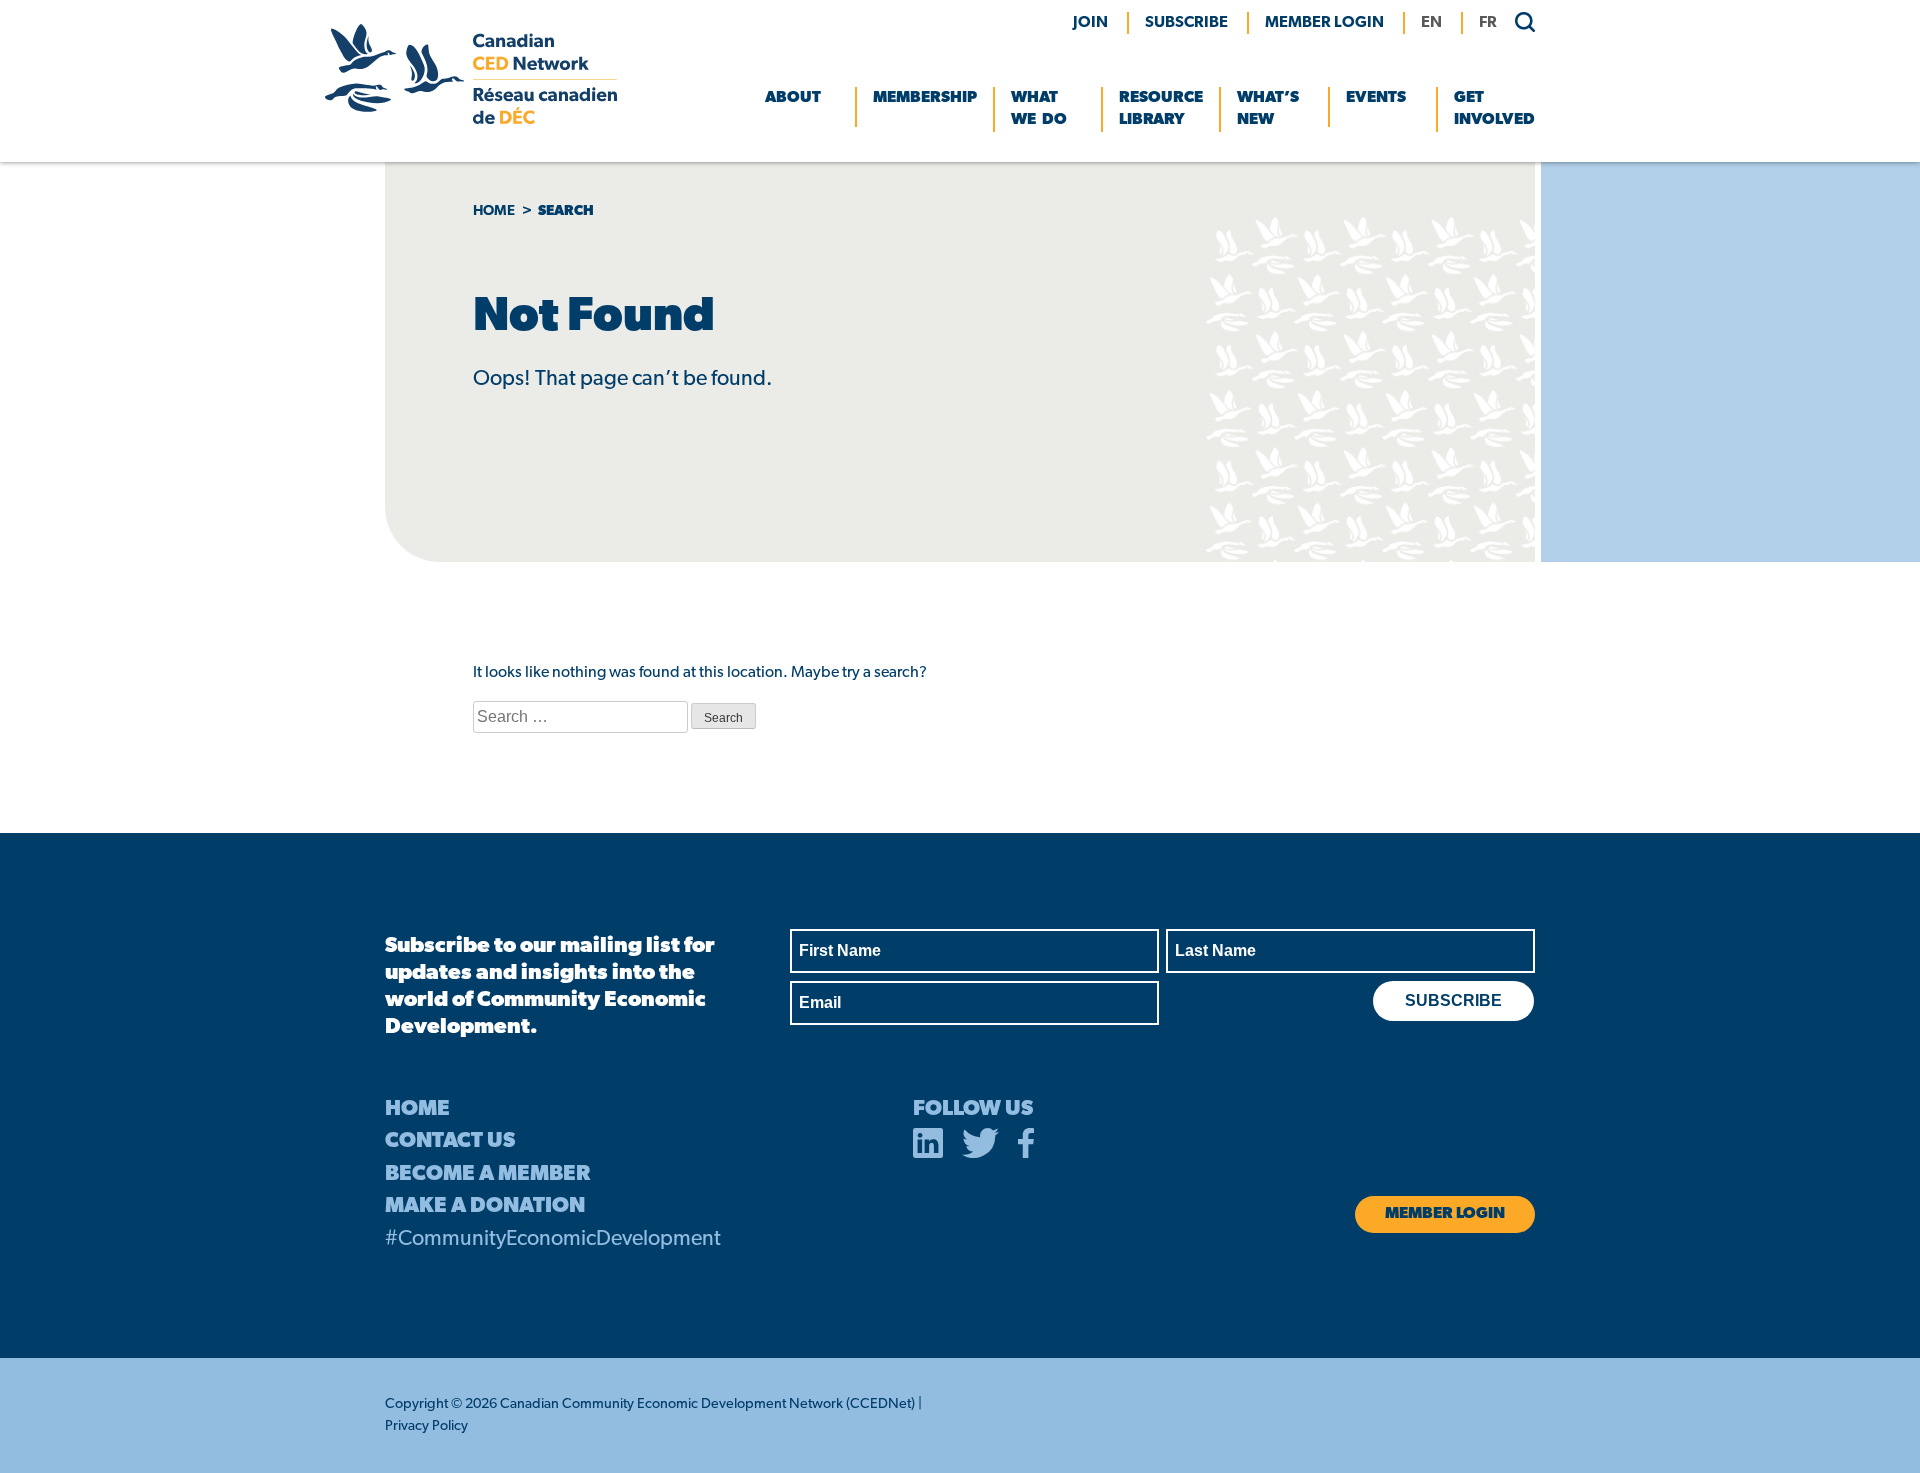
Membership (925, 98)
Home (494, 211)
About (793, 98)
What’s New (1268, 109)
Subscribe (1186, 23)
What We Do (1039, 109)
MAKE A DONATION (485, 1206)
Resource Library (1161, 109)
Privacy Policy (426, 1426)
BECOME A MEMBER (487, 1174)
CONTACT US (450, 1141)
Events (1376, 98)
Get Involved (1494, 109)
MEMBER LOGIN (1324, 23)
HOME (417, 1109)
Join (1090, 23)
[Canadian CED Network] (471, 120)
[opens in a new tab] (928, 1147)
